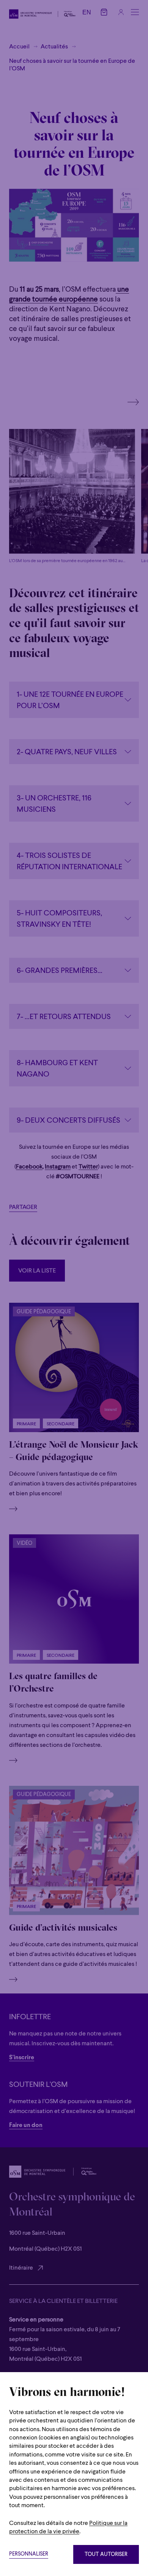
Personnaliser (29, 2554)
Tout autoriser (106, 2555)
